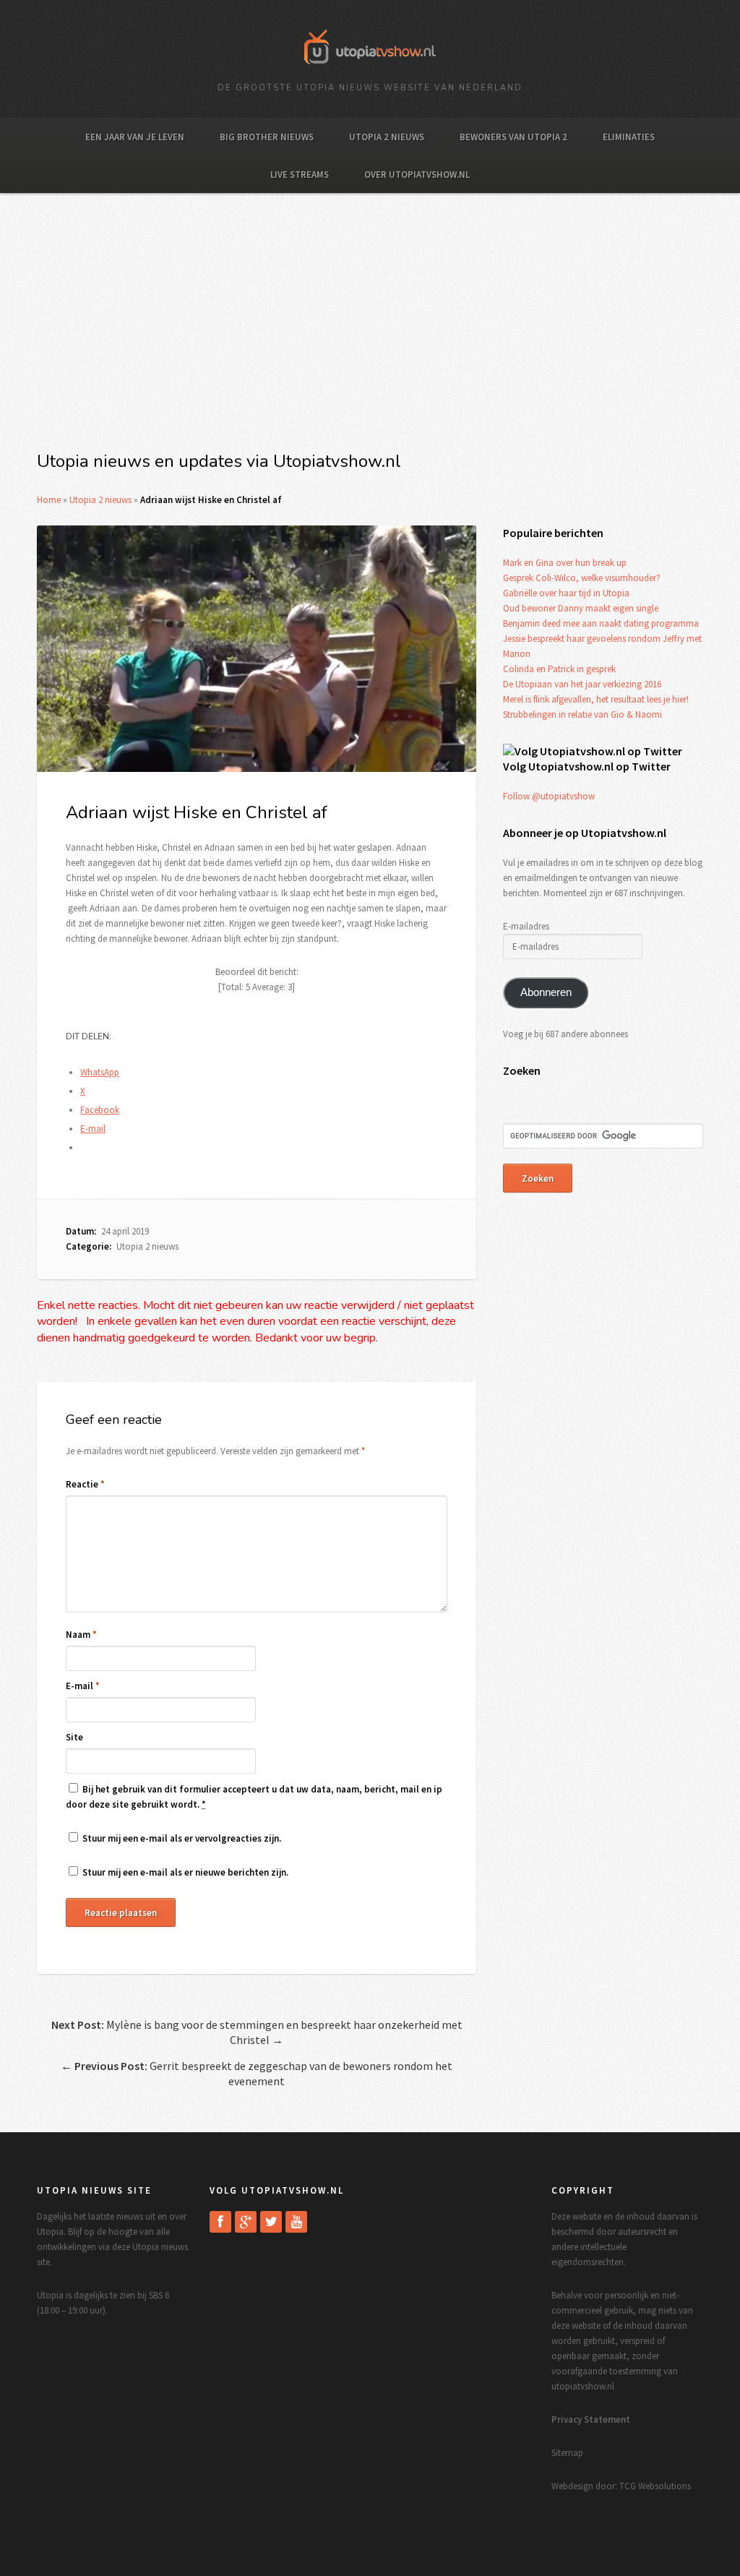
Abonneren (546, 992)
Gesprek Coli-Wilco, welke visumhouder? (582, 578)
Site (74, 1737)
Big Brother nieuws (267, 137)
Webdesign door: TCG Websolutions (621, 2486)
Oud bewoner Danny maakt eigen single (581, 608)
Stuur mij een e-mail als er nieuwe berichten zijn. (185, 1872)
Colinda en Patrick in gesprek (559, 669)
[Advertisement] (370, 330)
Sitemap (567, 2453)
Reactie (85, 1484)
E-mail (83, 1686)
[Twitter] (271, 2222)
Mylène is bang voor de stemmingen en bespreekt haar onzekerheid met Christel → (257, 2032)
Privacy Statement (591, 2420)
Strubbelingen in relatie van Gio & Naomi (582, 714)
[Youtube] (296, 2222)
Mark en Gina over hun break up (565, 563)
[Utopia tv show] (370, 69)
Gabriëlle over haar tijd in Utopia (566, 593)
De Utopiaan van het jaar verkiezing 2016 (582, 684)
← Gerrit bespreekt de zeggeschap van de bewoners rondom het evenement (257, 2073)
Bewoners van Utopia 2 (513, 137)
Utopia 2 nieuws (387, 137)
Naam (81, 1635)
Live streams (300, 175)
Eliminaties (629, 137)
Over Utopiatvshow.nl (417, 175)
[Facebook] (220, 2222)
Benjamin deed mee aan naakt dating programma (601, 623)
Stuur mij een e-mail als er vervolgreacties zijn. (182, 1838)
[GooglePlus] (246, 2222)
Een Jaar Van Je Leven (135, 137)
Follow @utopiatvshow (549, 796)
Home (49, 500)
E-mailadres (526, 926)
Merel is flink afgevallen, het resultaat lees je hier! (596, 699)
